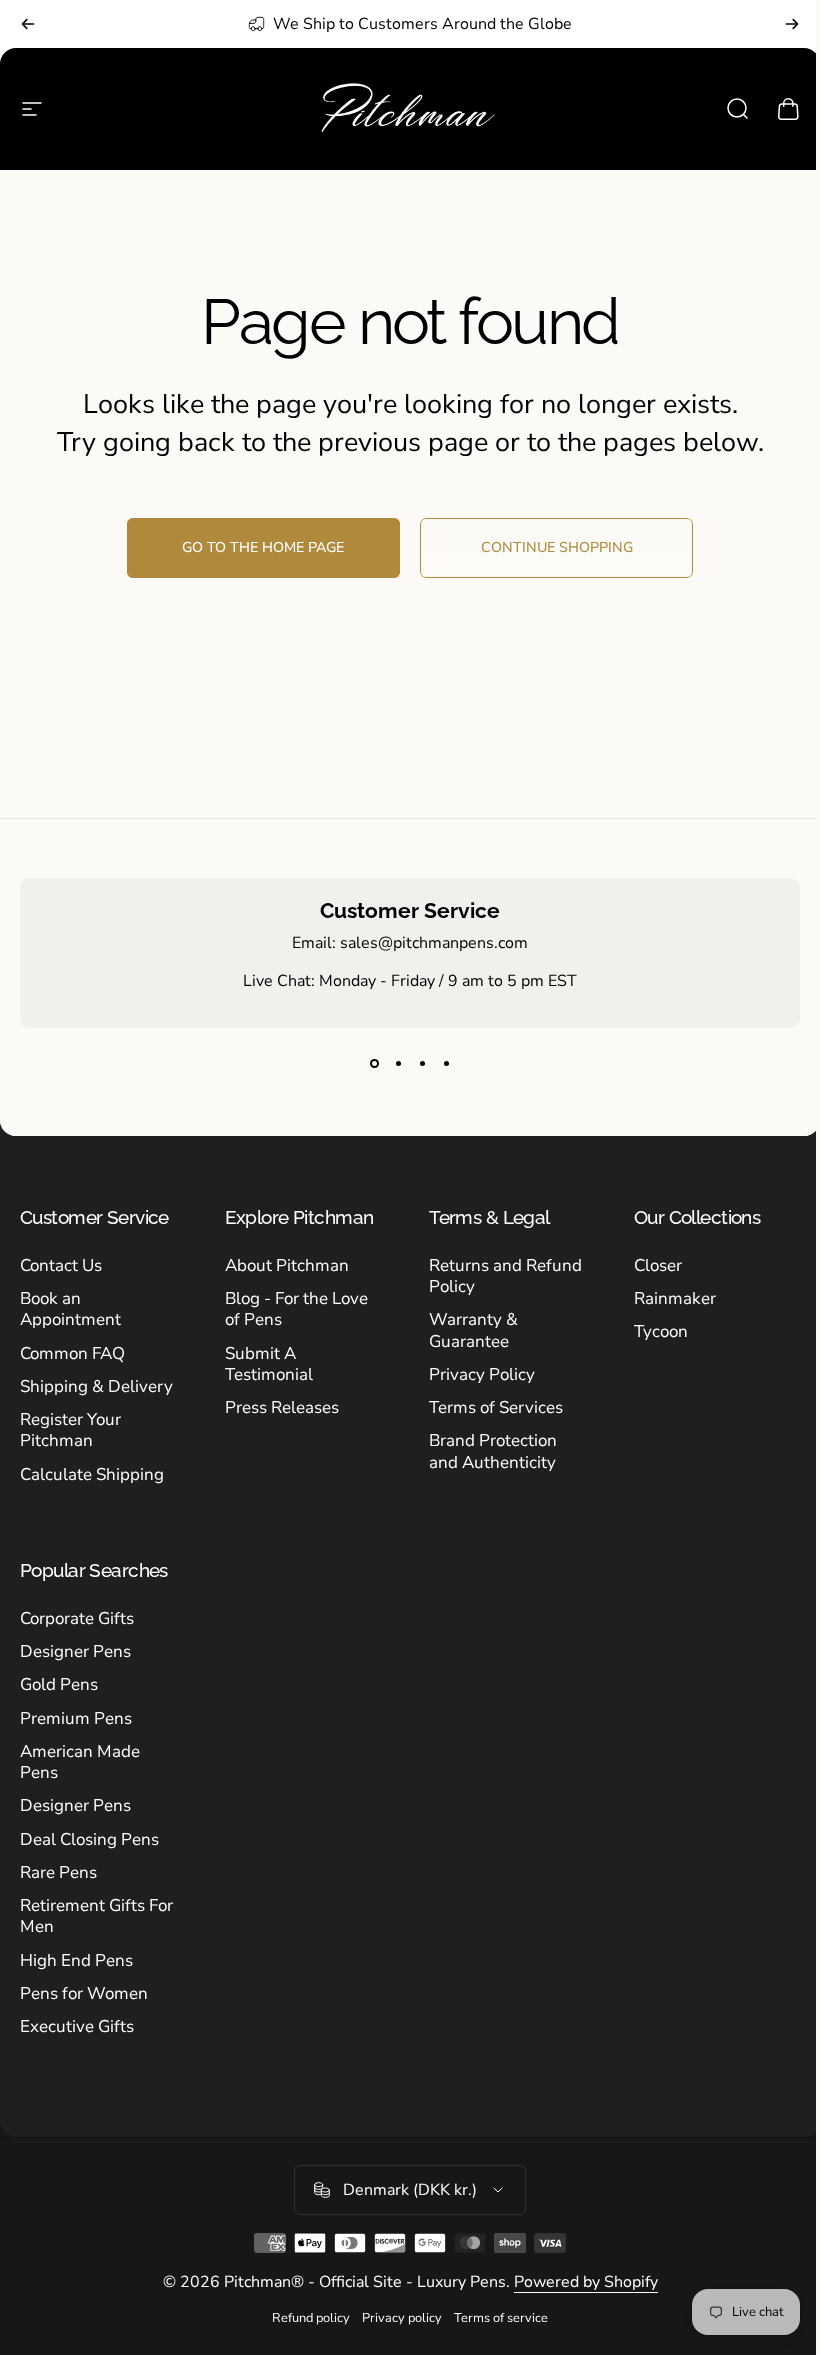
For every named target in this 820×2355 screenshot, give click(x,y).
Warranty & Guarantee (473, 1330)
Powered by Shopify (586, 2282)
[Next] (792, 24)
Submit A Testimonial (269, 1364)
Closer (658, 1265)
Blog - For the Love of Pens (296, 1309)
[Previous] (28, 24)
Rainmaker (675, 1298)
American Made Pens (80, 1762)
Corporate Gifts (77, 1618)
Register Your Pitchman (70, 1430)
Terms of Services (496, 1407)
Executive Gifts (77, 2026)
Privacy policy (402, 2318)
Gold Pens (59, 1684)
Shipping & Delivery (96, 1386)
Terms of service (501, 2318)
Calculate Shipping (92, 1474)
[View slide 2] (398, 1064)
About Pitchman (287, 1265)
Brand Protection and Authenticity (493, 1451)
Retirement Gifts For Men (96, 1916)
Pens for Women (84, 1993)
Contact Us (61, 1265)
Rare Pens (58, 1872)
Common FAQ (72, 1353)
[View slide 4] (446, 1064)
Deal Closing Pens (89, 1839)
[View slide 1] (374, 1064)
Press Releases (282, 1407)
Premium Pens (76, 1718)
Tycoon (661, 1331)
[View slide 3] (422, 1064)
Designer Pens (75, 1651)
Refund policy (311, 2318)
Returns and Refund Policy (505, 1276)
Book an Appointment (70, 1309)
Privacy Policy (482, 1374)
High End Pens (76, 1960)
